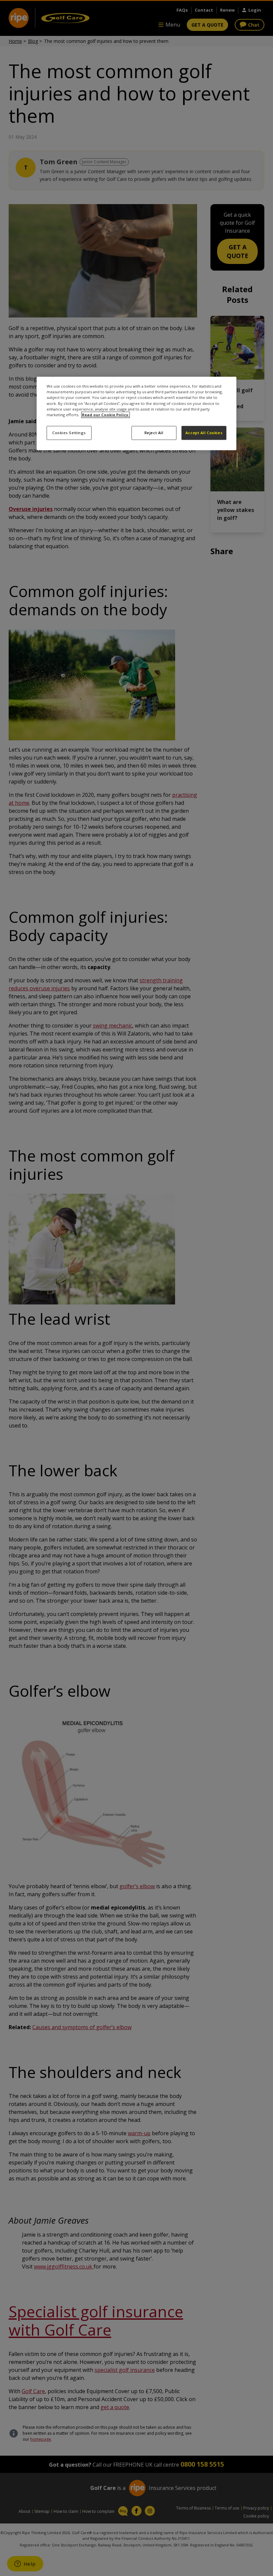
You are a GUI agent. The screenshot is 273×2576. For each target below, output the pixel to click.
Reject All (154, 433)
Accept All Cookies (204, 433)
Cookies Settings (69, 433)
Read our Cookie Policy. (106, 415)
